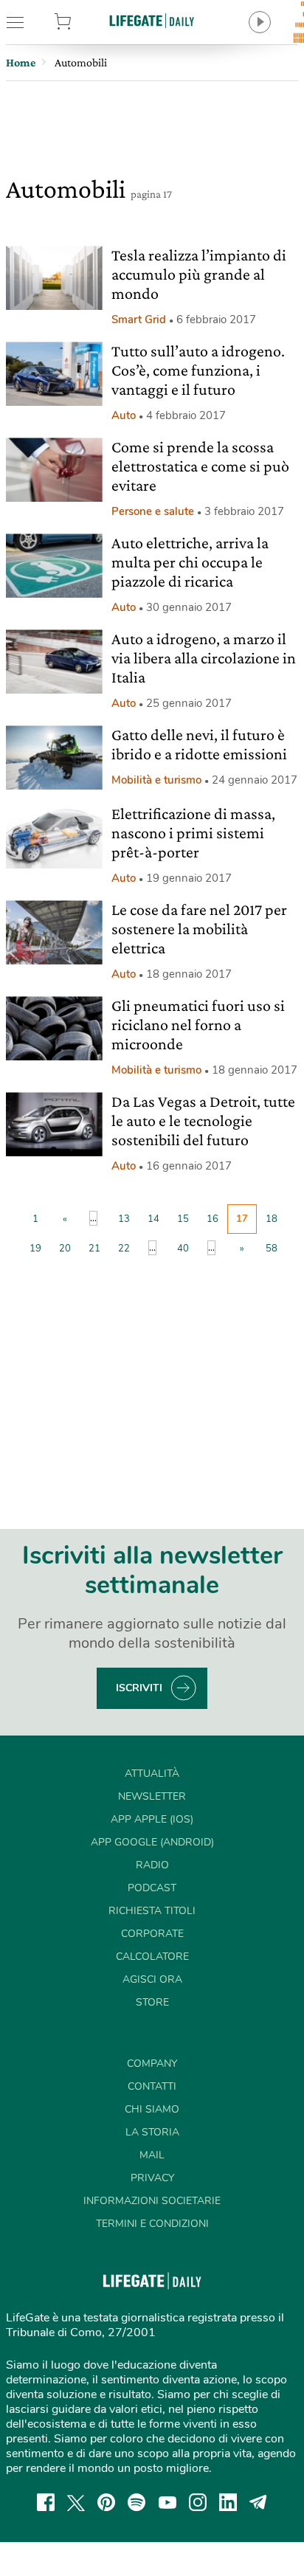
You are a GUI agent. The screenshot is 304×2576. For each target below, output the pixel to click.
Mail (152, 2155)
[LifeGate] (152, 20)
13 (124, 1219)
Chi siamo (152, 2109)
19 (35, 1249)
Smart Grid (139, 320)
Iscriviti (139, 1688)
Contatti (152, 2086)
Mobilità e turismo (156, 780)
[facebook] (46, 2502)
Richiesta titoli (152, 1911)
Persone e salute (153, 511)
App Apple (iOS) (152, 1819)
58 (272, 1249)
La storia (152, 2132)
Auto (124, 415)
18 (272, 1219)
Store (83, 22)
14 (153, 1219)
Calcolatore (152, 1957)
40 (183, 1249)
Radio (152, 1865)
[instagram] (198, 2502)
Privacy (152, 2178)
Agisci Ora (152, 1979)
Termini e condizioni (152, 2224)
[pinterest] (106, 2502)
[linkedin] (228, 2502)
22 (124, 1249)
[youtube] (167, 2502)
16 (213, 1219)
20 (65, 1249)
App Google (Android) (152, 1842)
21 (94, 1249)
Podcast (152, 1888)
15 (183, 1219)
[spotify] (137, 2502)
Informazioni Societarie (152, 2201)
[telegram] (258, 2502)
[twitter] (76, 2502)
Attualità (152, 1774)
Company (152, 2064)
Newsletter (152, 1796)
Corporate (152, 1934)
